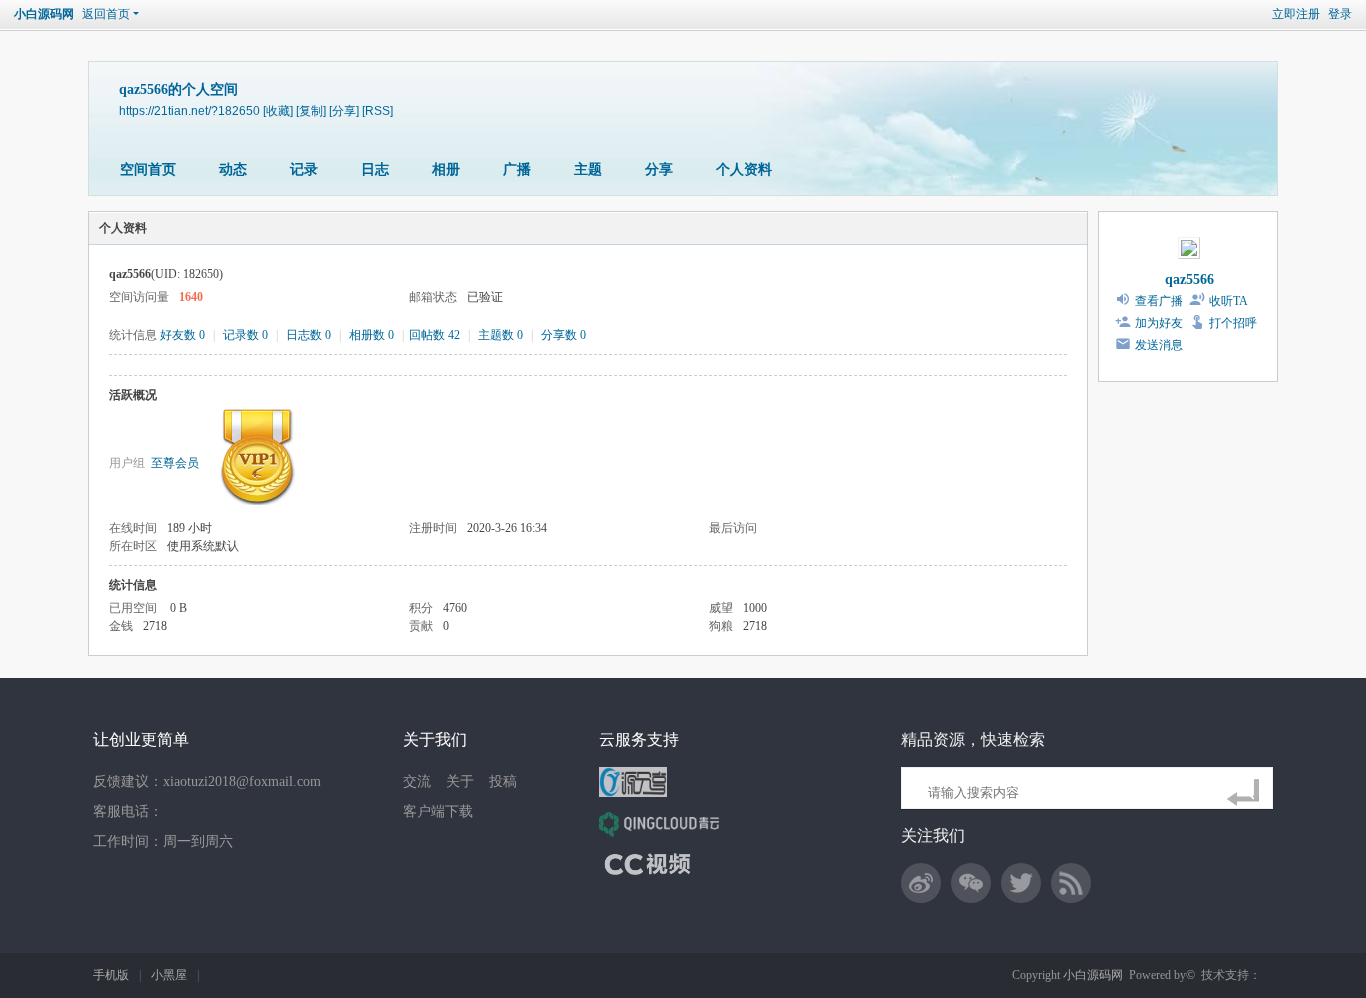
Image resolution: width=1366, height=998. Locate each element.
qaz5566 (1189, 279)
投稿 (503, 781)
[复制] (311, 110)
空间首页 (148, 169)
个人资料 (744, 169)
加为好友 (1159, 323)
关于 (460, 781)
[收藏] (278, 110)
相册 (446, 169)
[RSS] (377, 110)
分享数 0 (563, 335)
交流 (417, 781)
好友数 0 (182, 335)
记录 (304, 169)
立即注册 (1296, 14)
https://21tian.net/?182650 (189, 110)
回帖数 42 (434, 335)
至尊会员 (175, 463)
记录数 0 (245, 335)
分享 (659, 169)
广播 (517, 169)
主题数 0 (500, 335)
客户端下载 (438, 811)
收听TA (1228, 301)
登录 (1340, 14)
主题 (588, 169)
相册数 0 (371, 335)
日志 (375, 169)
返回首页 (106, 14)
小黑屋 (169, 975)
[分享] (344, 110)
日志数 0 (308, 335)
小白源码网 (44, 14)
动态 (233, 169)
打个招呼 (1233, 323)
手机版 (111, 975)
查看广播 (1159, 301)
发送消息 (1159, 345)
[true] (1247, 793)
